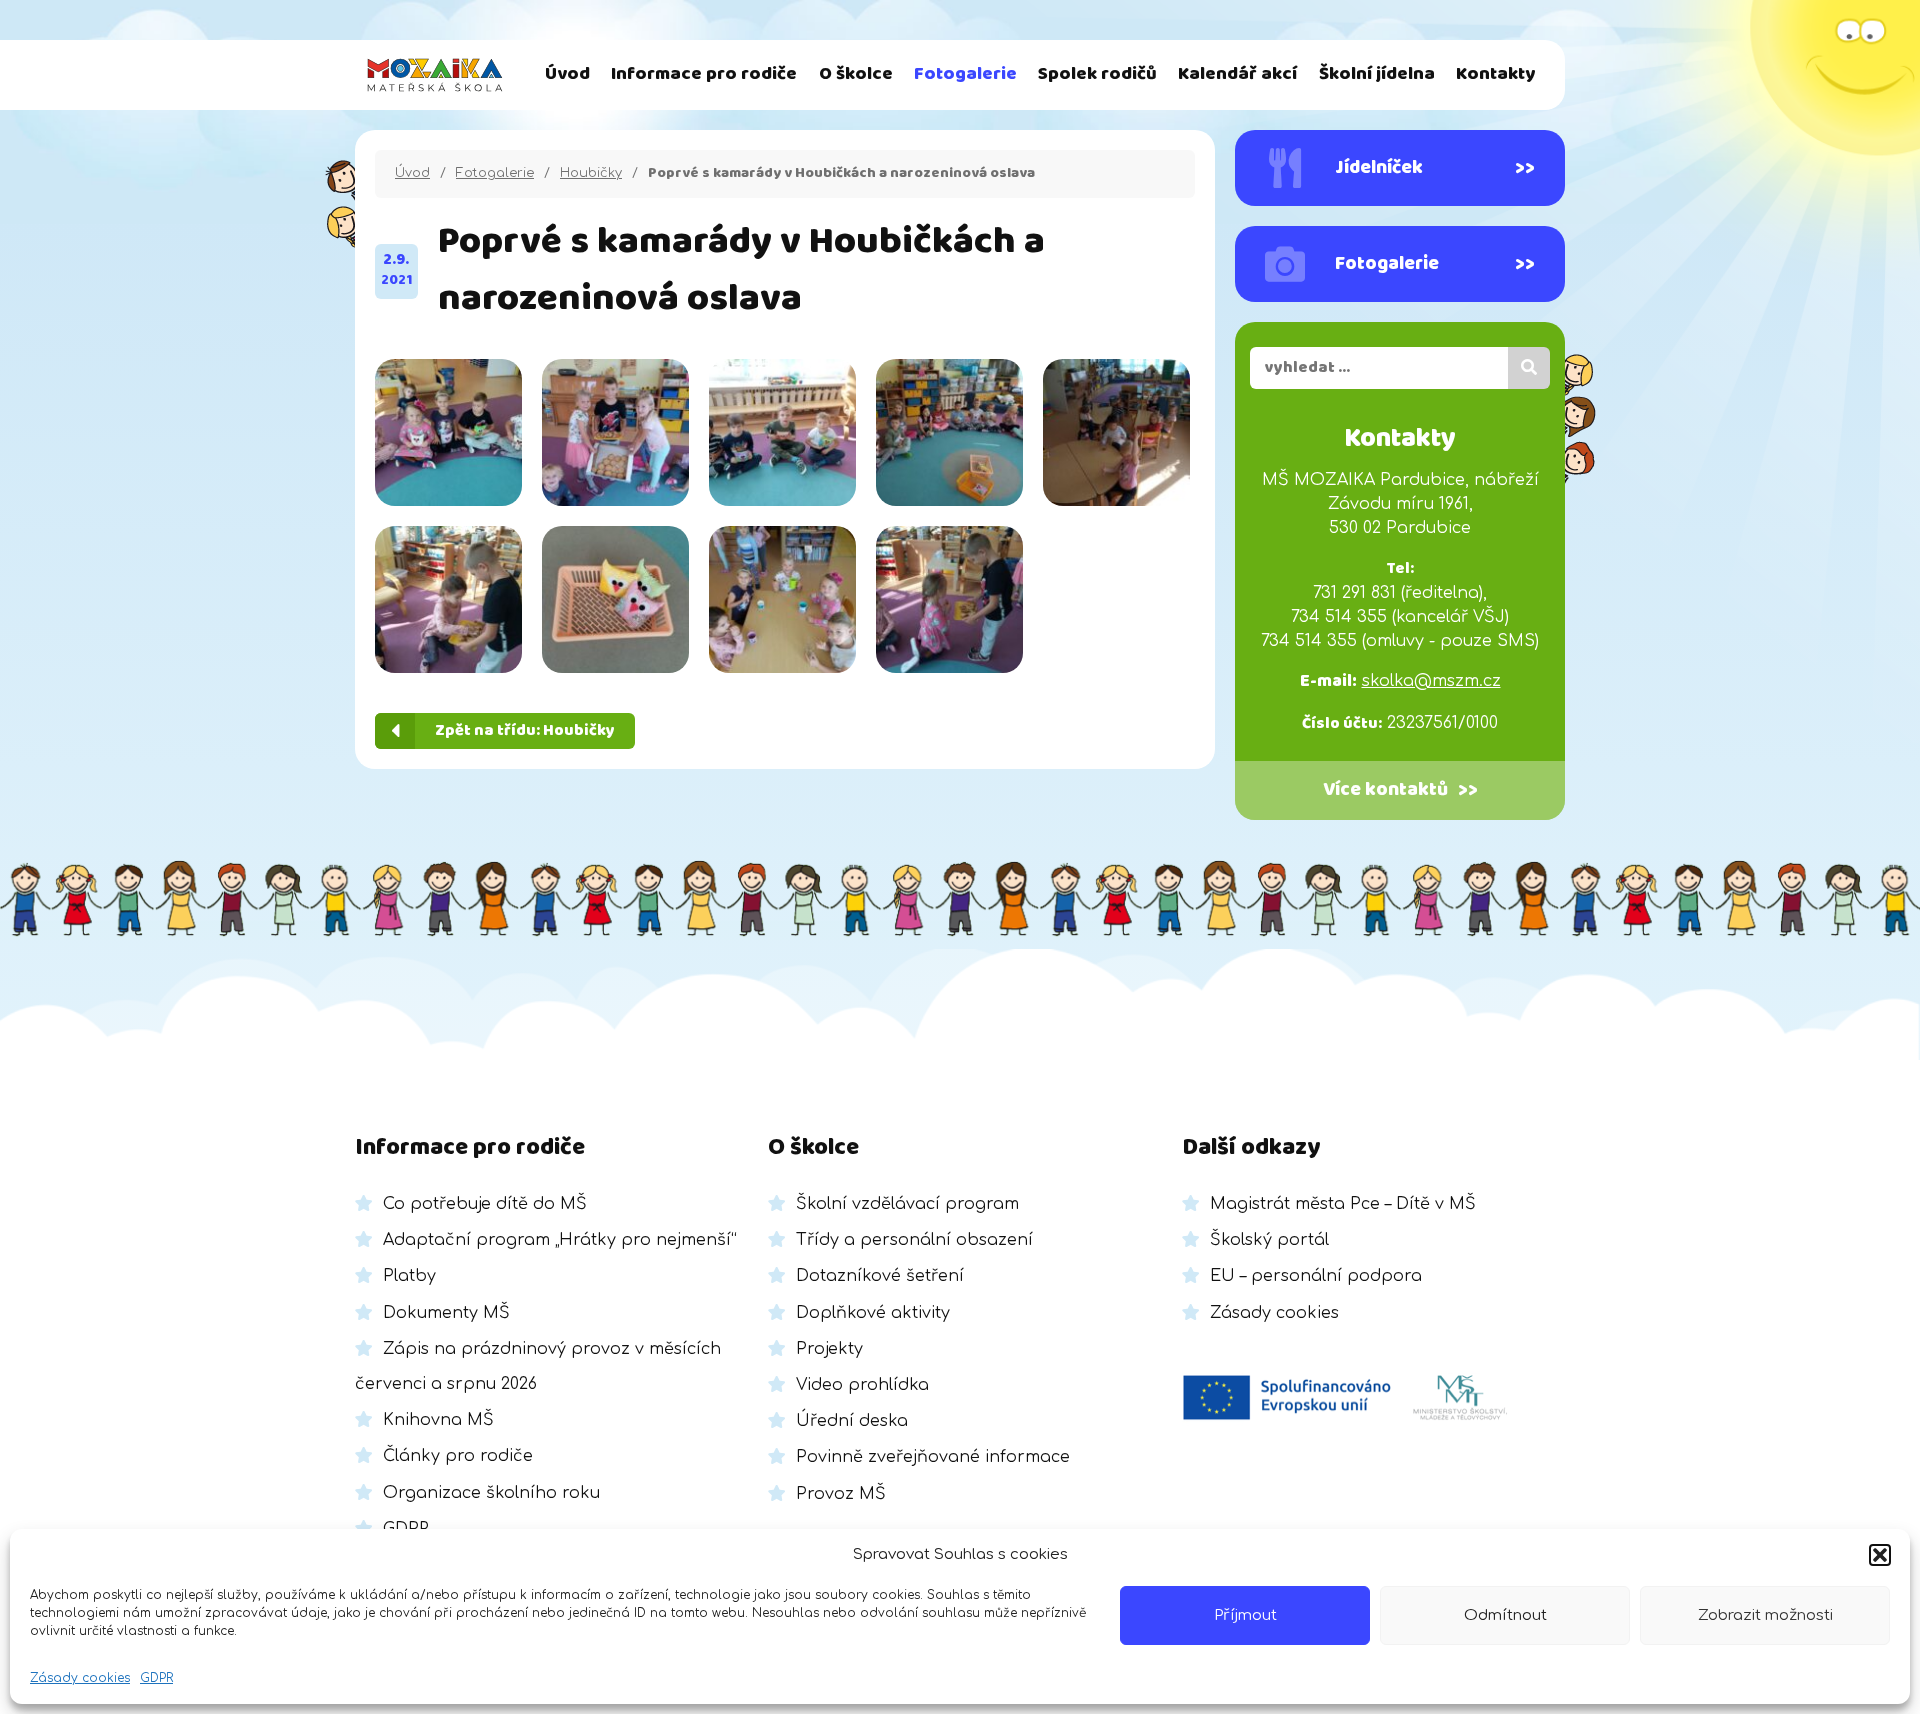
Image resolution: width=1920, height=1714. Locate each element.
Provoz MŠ (841, 1494)
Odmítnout (1505, 1615)
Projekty (829, 1349)
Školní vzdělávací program (907, 1204)
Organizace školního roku (491, 1493)
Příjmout (1245, 1615)
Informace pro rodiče (704, 74)
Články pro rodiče (458, 1456)
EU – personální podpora (1316, 1276)
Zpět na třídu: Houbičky (525, 730)
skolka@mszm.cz (1431, 681)
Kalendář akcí (1237, 74)
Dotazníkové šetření (880, 1276)
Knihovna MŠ (438, 1420)
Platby (409, 1276)
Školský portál (1269, 1240)
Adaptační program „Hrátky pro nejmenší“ (560, 1240)
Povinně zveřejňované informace (933, 1457)
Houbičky (591, 173)
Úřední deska (852, 1421)
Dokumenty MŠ (446, 1313)
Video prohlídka (862, 1385)
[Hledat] (1529, 368)
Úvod (567, 74)
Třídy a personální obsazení (914, 1240)
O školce (856, 74)
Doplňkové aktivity (873, 1313)
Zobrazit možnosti (1765, 1615)
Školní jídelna (1377, 74)
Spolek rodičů (1097, 74)
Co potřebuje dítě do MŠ (485, 1204)
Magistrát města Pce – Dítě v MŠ (1343, 1204)
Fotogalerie (965, 74)
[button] (1880, 1555)
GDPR (156, 1678)
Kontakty (1495, 74)
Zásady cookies (80, 1678)
